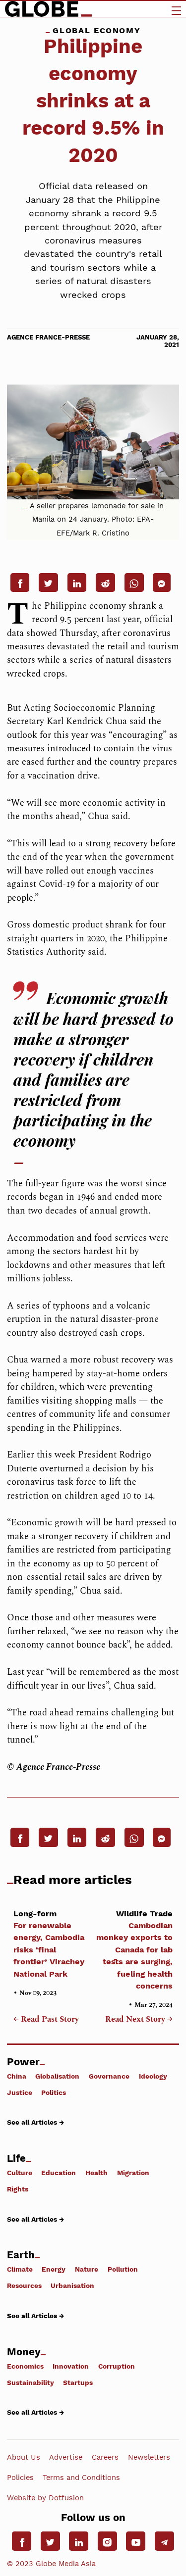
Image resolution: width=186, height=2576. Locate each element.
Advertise (66, 2457)
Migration (133, 2173)
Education (59, 2173)
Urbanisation (72, 2285)
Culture (20, 2173)
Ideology (153, 2076)
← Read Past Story (46, 2020)
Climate (20, 2269)
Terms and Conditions (81, 2478)
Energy (54, 2269)
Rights (18, 2189)
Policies (20, 2478)
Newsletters (149, 2457)
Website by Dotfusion (45, 2498)
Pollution (123, 2269)
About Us (24, 2457)
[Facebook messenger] (162, 583)
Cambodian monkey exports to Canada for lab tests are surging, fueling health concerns (134, 1950)
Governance (109, 2076)
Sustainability (31, 2382)
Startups (78, 2382)
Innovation (71, 2366)
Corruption (117, 2366)
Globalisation (57, 2076)
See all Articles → (35, 2122)
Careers (105, 2457)
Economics (25, 2366)
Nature (87, 2269)
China (17, 2076)
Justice (20, 2092)
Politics (54, 2092)
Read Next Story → (139, 2020)
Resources (24, 2285)
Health (96, 2173)
